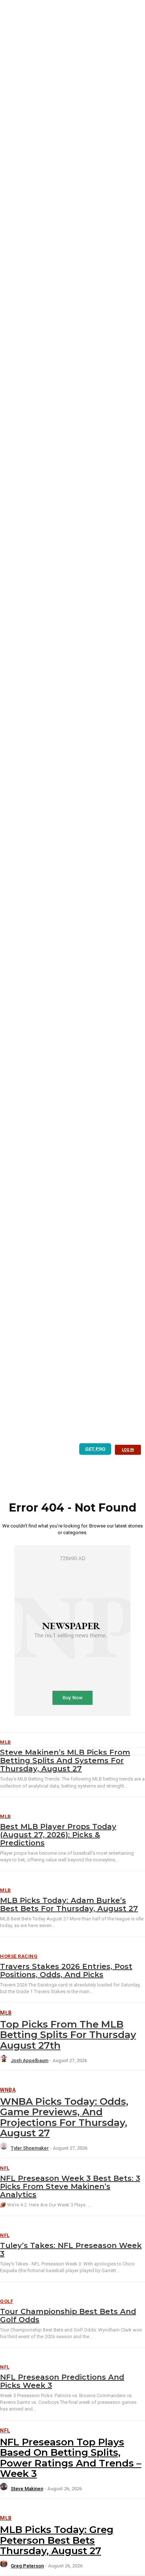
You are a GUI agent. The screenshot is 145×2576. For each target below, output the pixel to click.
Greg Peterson (27, 2566)
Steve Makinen (27, 2489)
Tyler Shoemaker (30, 2148)
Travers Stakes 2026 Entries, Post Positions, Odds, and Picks (66, 1970)
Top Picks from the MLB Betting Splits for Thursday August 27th (68, 2035)
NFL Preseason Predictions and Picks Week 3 (62, 2381)
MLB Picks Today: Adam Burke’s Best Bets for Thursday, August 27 (69, 1904)
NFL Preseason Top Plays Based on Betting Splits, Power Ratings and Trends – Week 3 (71, 2458)
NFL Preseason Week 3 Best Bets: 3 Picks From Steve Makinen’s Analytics (70, 2186)
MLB (6, 1816)
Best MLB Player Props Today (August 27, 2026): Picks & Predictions (58, 1835)
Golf (7, 2301)
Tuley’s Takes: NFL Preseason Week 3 (71, 2250)
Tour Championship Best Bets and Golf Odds (68, 2316)
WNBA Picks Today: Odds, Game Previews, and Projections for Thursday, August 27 (64, 2117)
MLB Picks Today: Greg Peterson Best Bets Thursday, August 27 (57, 2540)
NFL (5, 2168)
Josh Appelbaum (30, 2060)
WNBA (8, 2090)
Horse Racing (19, 1956)
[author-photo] (5, 2060)
